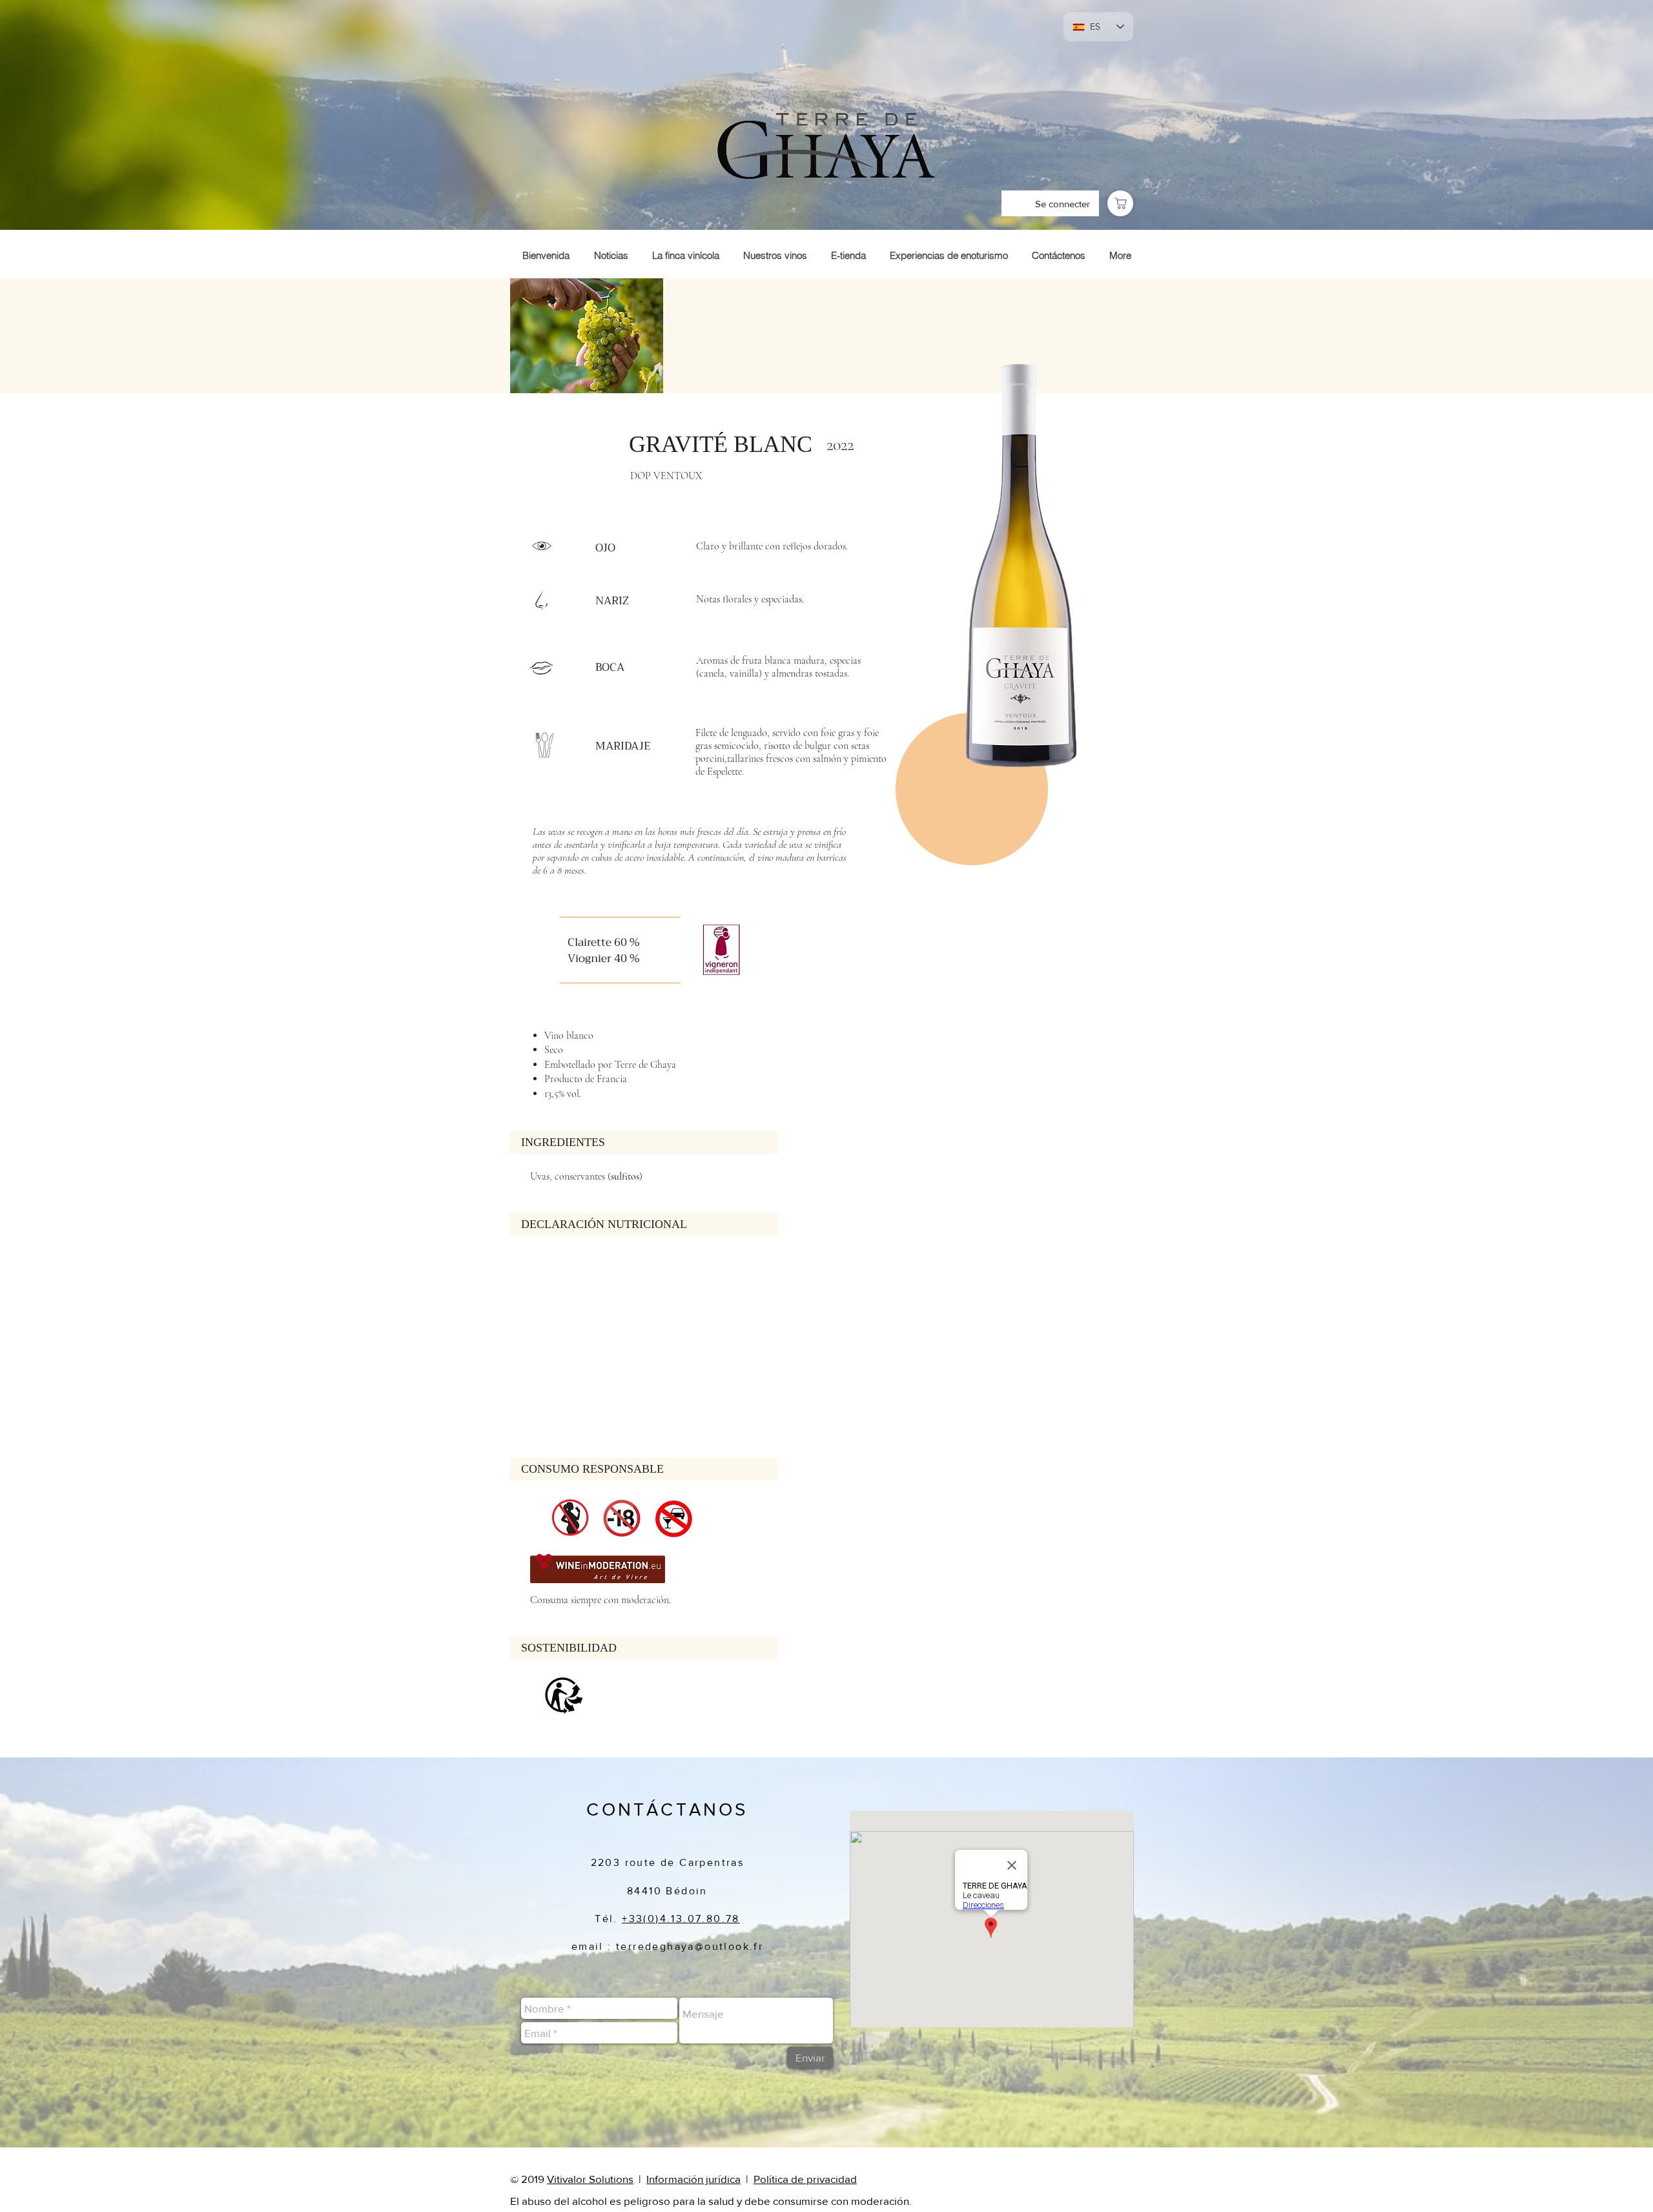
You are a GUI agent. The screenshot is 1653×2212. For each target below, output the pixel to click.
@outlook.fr (729, 1946)
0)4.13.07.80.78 (694, 1919)
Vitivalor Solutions (590, 2179)
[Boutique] (1120, 203)
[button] (744, 2179)
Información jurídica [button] (693, 2179)
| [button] (748, 2179)
